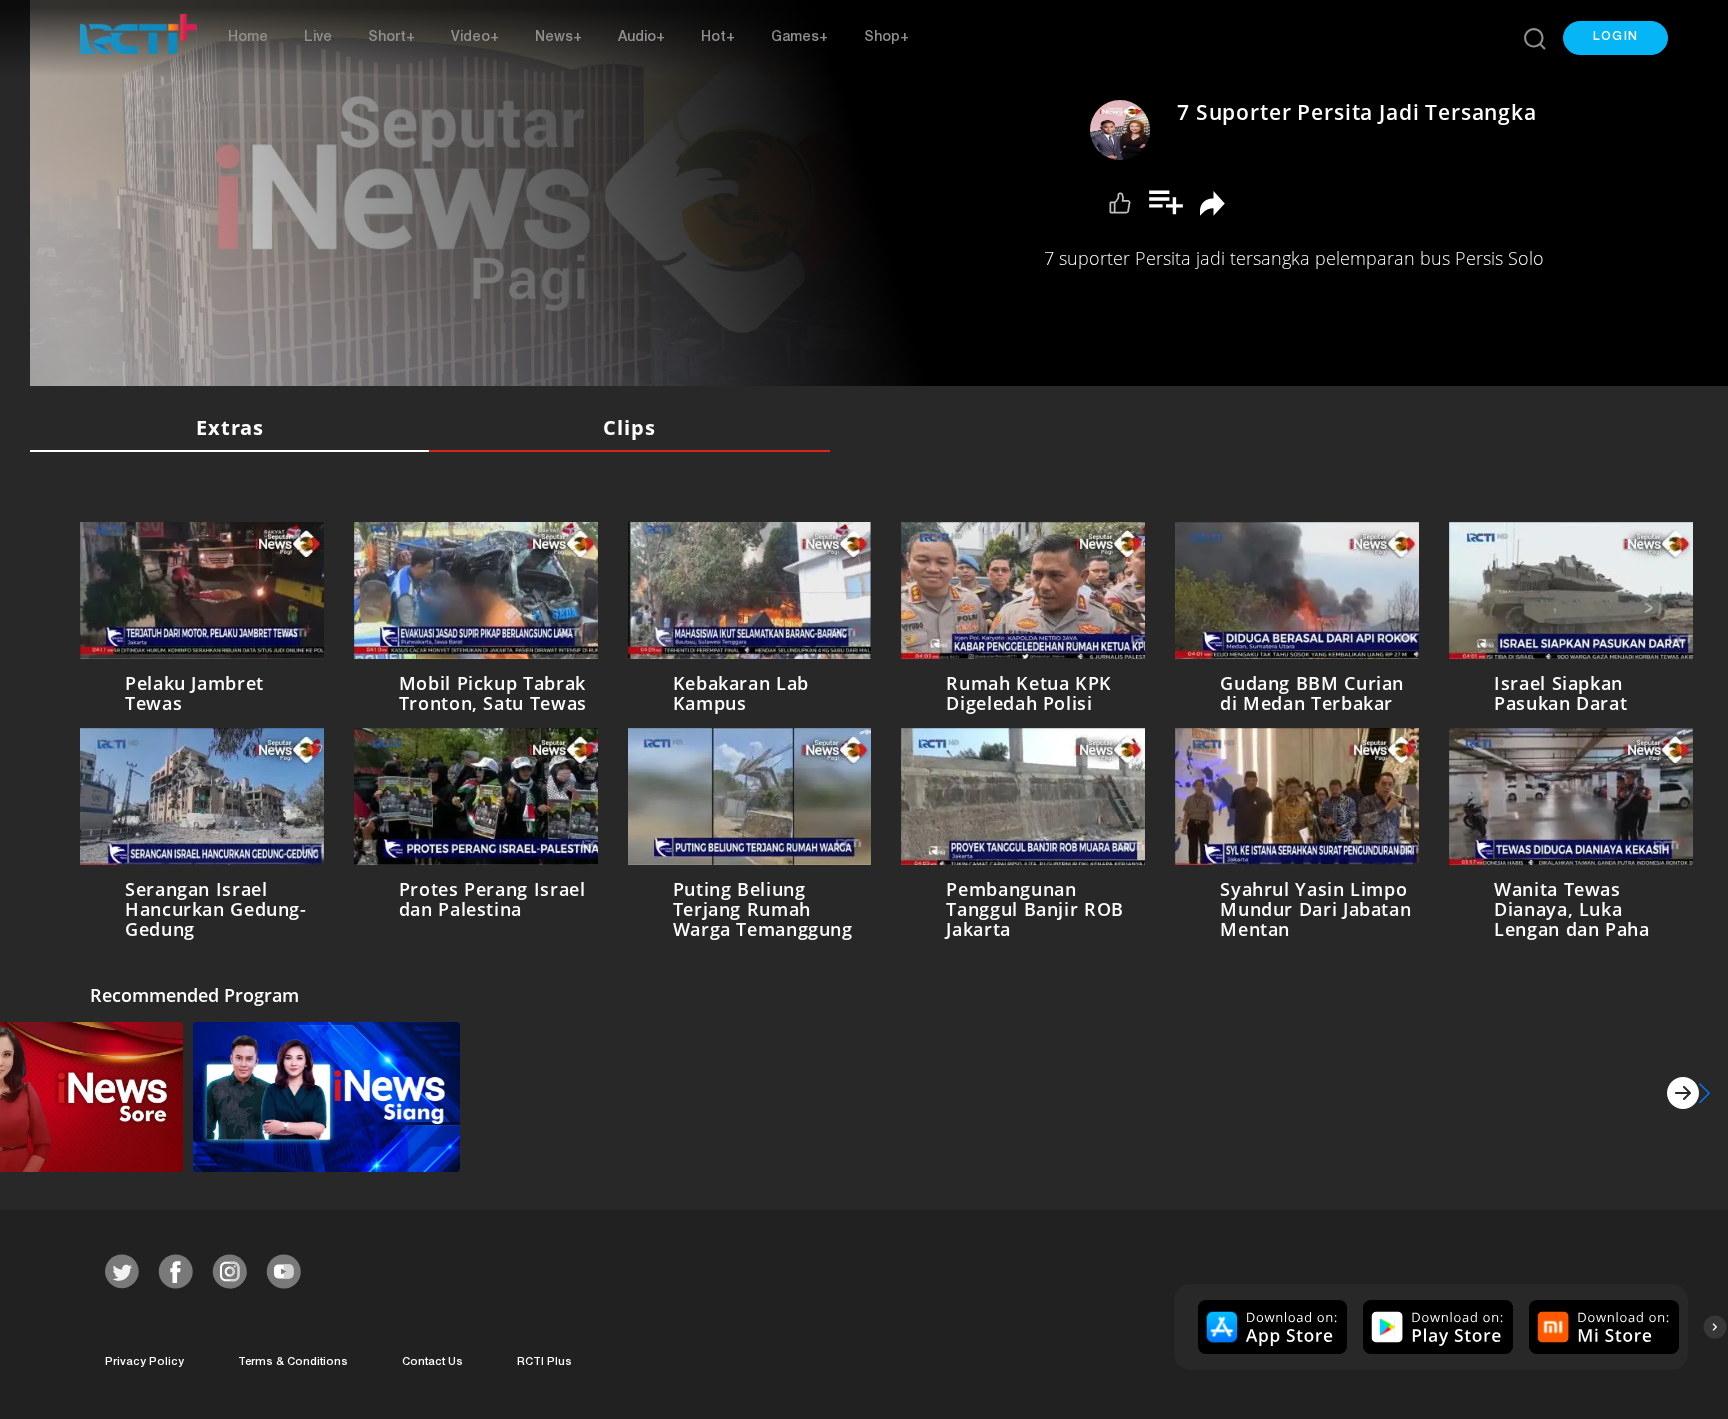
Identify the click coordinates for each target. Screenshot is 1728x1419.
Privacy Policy (144, 1362)
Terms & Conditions (293, 1362)
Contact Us (432, 1362)
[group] (1270, 1327)
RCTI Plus (544, 1362)
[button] (1615, 38)
